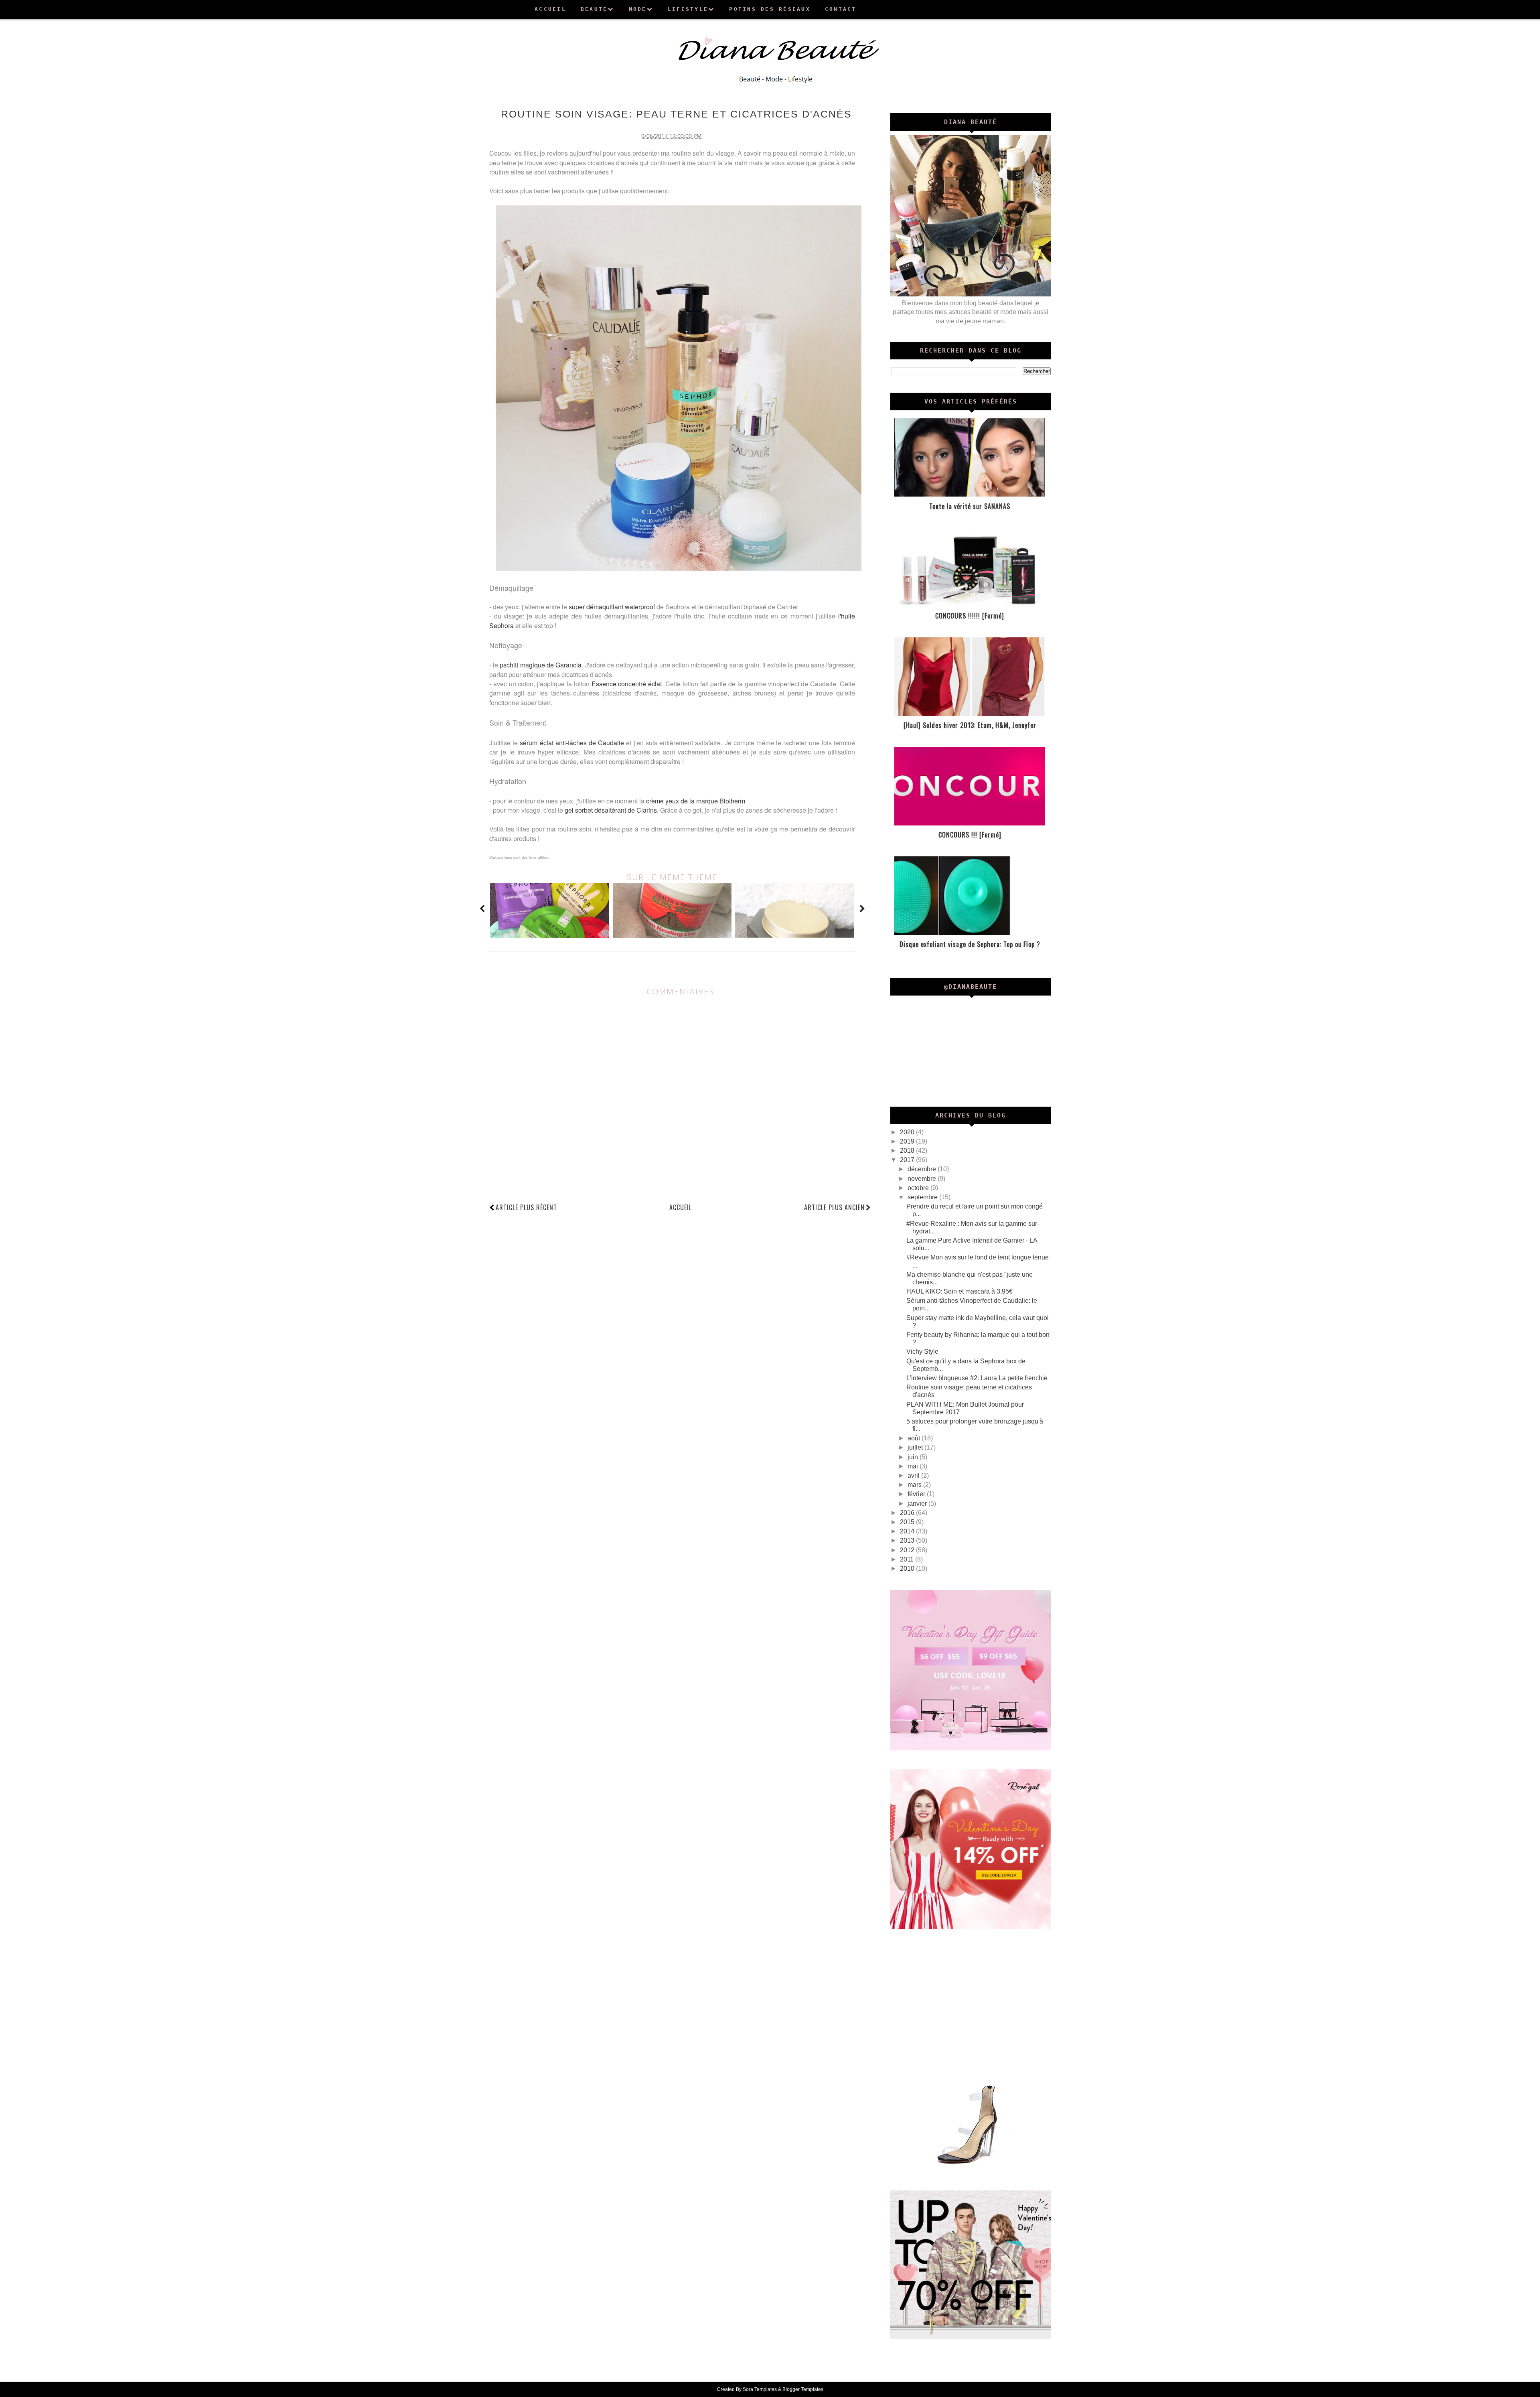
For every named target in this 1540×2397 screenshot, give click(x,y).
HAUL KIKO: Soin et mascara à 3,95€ (959, 1291)
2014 (908, 1531)
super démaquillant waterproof (612, 607)
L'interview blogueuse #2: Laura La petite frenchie (977, 1378)
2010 (908, 1569)
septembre (923, 1197)
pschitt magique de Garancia (541, 665)
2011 (908, 1559)
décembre (923, 1169)
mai (914, 1466)
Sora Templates (760, 2389)
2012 (908, 1550)
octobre (919, 1188)
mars (915, 1485)
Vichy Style (922, 1352)
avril (914, 1475)
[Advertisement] (971, 2004)
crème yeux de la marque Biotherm (696, 801)
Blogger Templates (803, 2389)
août (915, 1438)
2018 (908, 1151)
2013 (908, 1540)
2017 (908, 1160)
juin (914, 1457)
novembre (923, 1179)
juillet (916, 1447)
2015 (908, 1522)
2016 (908, 1513)
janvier (918, 1504)
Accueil (681, 1207)
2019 (908, 1141)
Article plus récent (526, 1207)
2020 (908, 1132)
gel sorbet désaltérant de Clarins (611, 810)
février (917, 1494)
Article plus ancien (834, 1207)
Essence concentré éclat (627, 684)
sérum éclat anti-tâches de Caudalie (572, 743)
